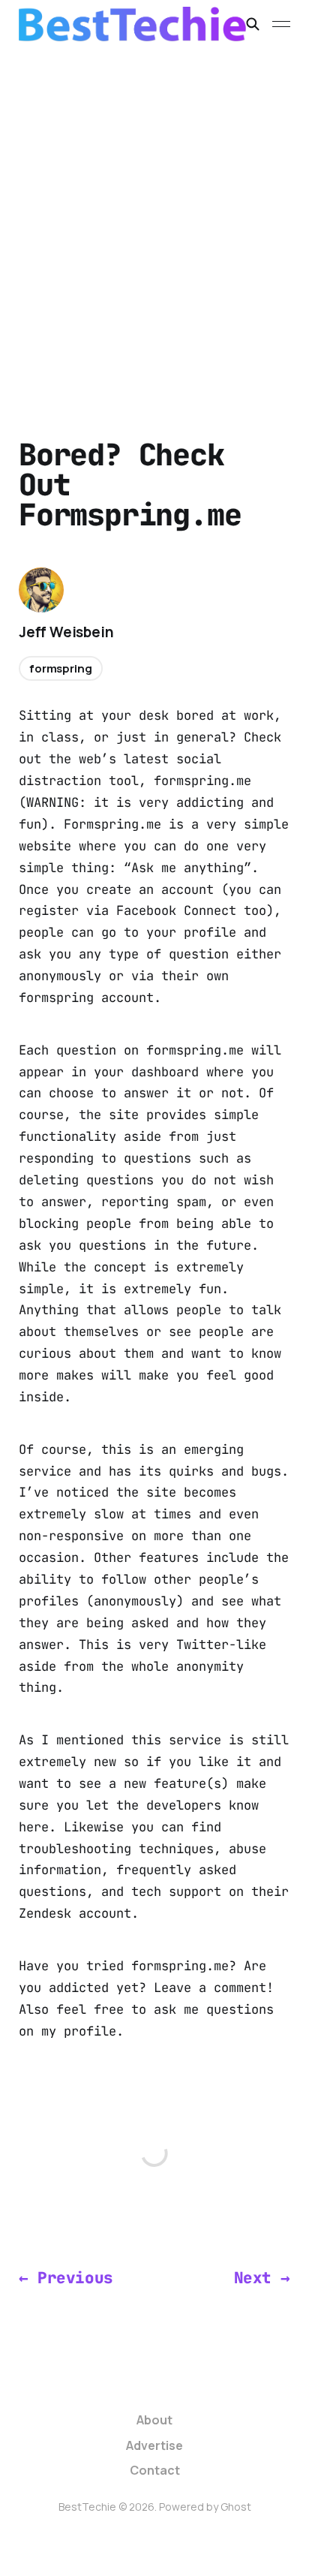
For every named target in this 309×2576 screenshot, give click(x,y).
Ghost (236, 2507)
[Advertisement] (154, 210)
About (154, 2420)
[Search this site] (253, 24)
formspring (61, 668)
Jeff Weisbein (66, 632)
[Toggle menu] (281, 24)
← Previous (66, 2278)
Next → (262, 2278)
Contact (155, 2470)
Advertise (154, 2445)
